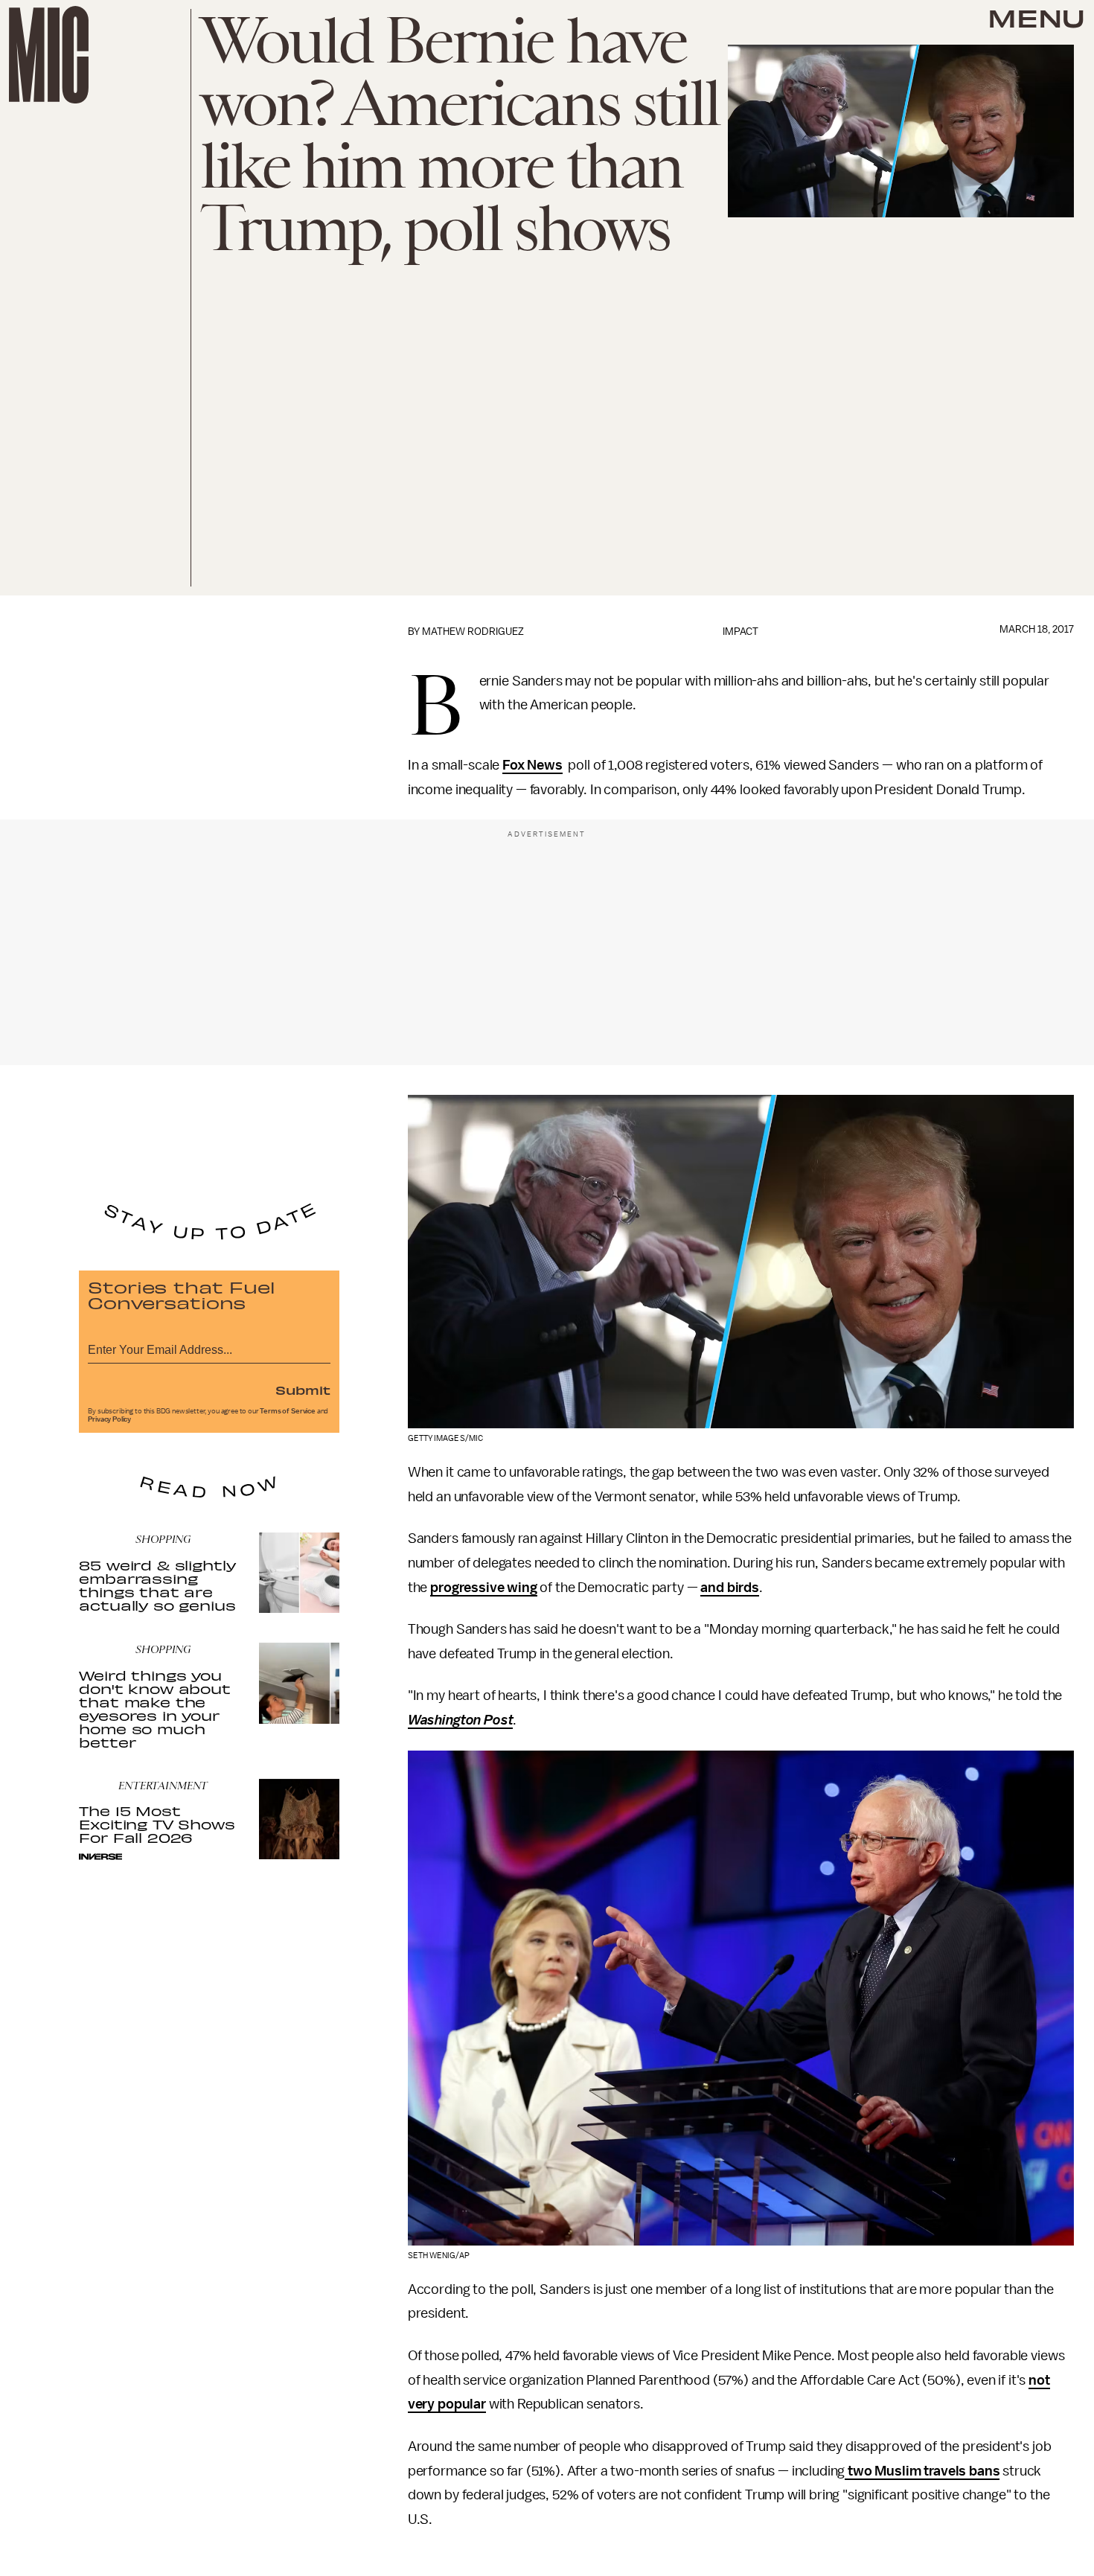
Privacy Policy (109, 1419)
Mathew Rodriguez (473, 632)
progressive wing (483, 1588)
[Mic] (49, 55)
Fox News (532, 765)
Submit (303, 1390)
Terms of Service (287, 1411)
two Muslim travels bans (922, 2471)
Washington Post (461, 1720)
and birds (730, 1588)
